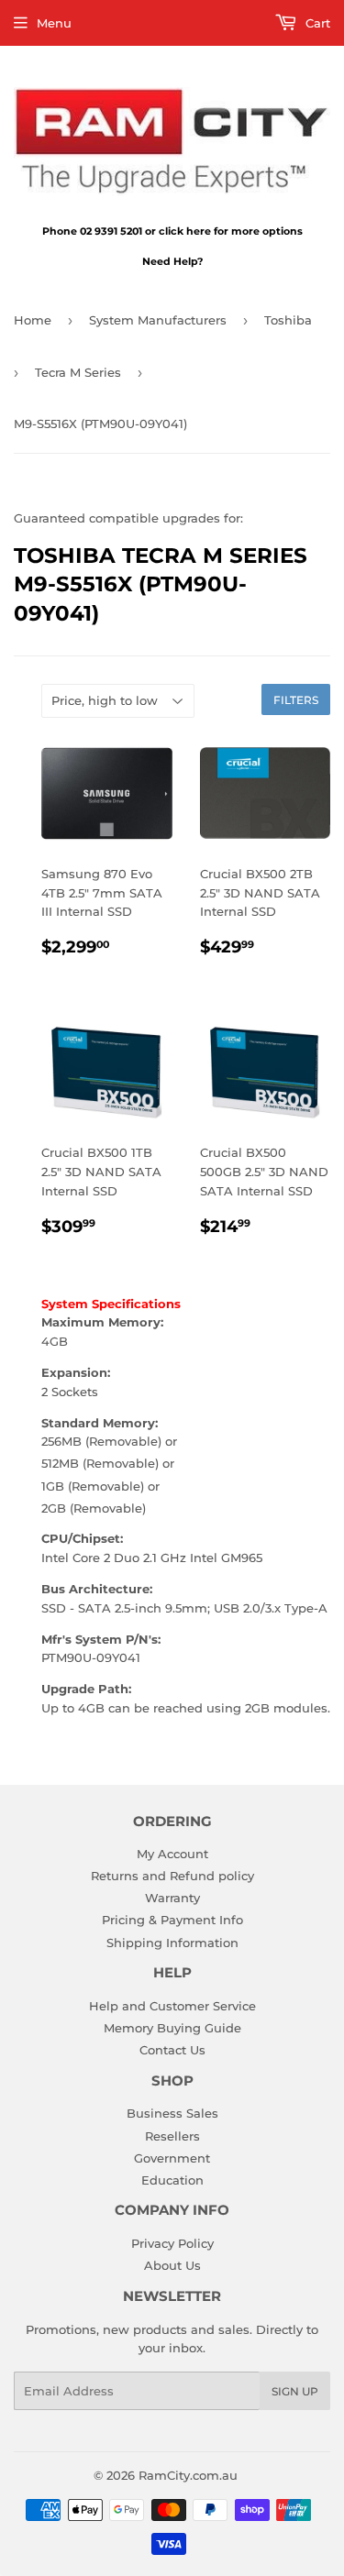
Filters (296, 700)
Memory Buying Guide (172, 2028)
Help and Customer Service (172, 2006)
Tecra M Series (78, 372)
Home (33, 320)
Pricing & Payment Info (172, 1920)
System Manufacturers (158, 320)
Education (172, 2180)
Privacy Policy (172, 2243)
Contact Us (172, 2050)
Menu (54, 23)
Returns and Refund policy (172, 1876)
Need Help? (172, 261)
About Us (172, 2265)
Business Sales (172, 2113)
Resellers (172, 2136)
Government (172, 2158)
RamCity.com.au (188, 2475)
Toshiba (288, 320)
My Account (172, 1854)
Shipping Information (172, 1943)
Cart (316, 23)
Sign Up (295, 2391)
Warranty (172, 1898)
